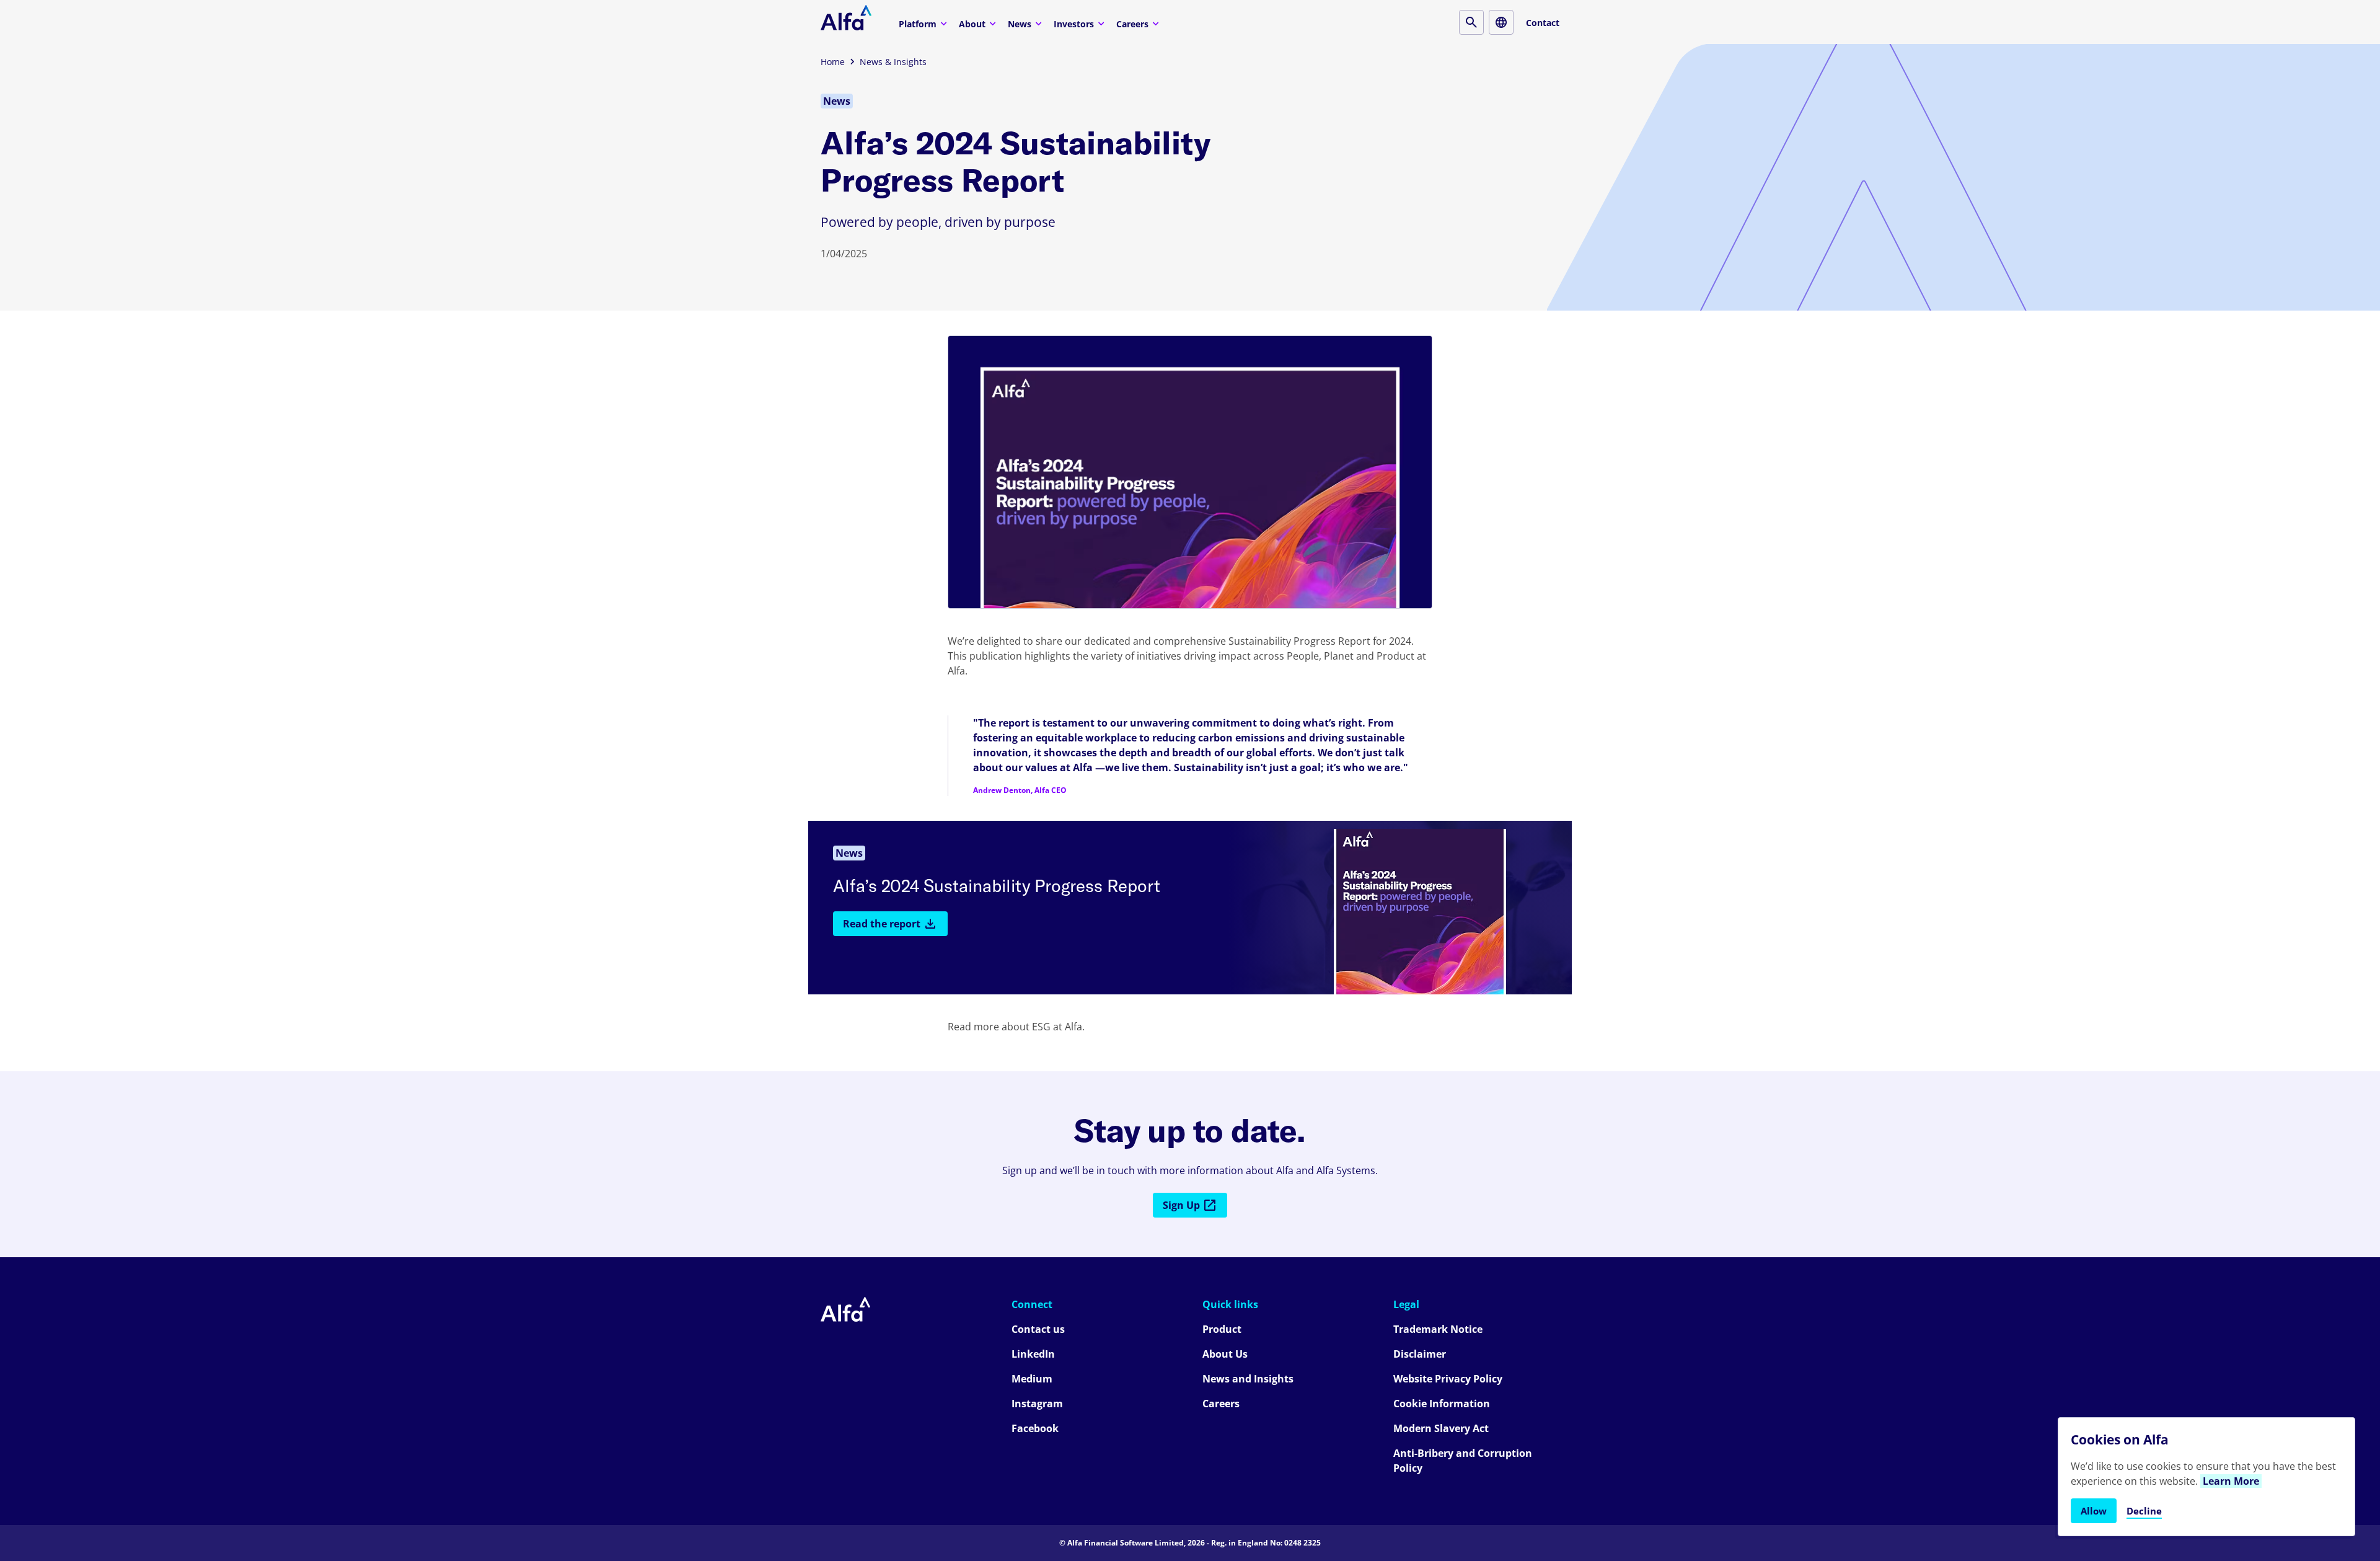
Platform (918, 24)
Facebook (1035, 1428)
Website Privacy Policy (1448, 1379)
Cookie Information (1442, 1404)
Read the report (882, 924)
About (972, 24)
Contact (1543, 23)
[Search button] (1471, 22)
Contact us (1038, 1329)
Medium (1032, 1379)
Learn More (2231, 1481)
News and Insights (1248, 1379)
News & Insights (893, 62)
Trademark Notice (1438, 1329)
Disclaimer (1420, 1354)
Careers (1132, 24)
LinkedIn (1033, 1354)
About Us (1225, 1354)
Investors (1074, 24)
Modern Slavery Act (1441, 1428)
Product (1222, 1329)
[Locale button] (1501, 22)
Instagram (1037, 1404)
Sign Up (1181, 1205)
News (1020, 24)
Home (833, 62)
